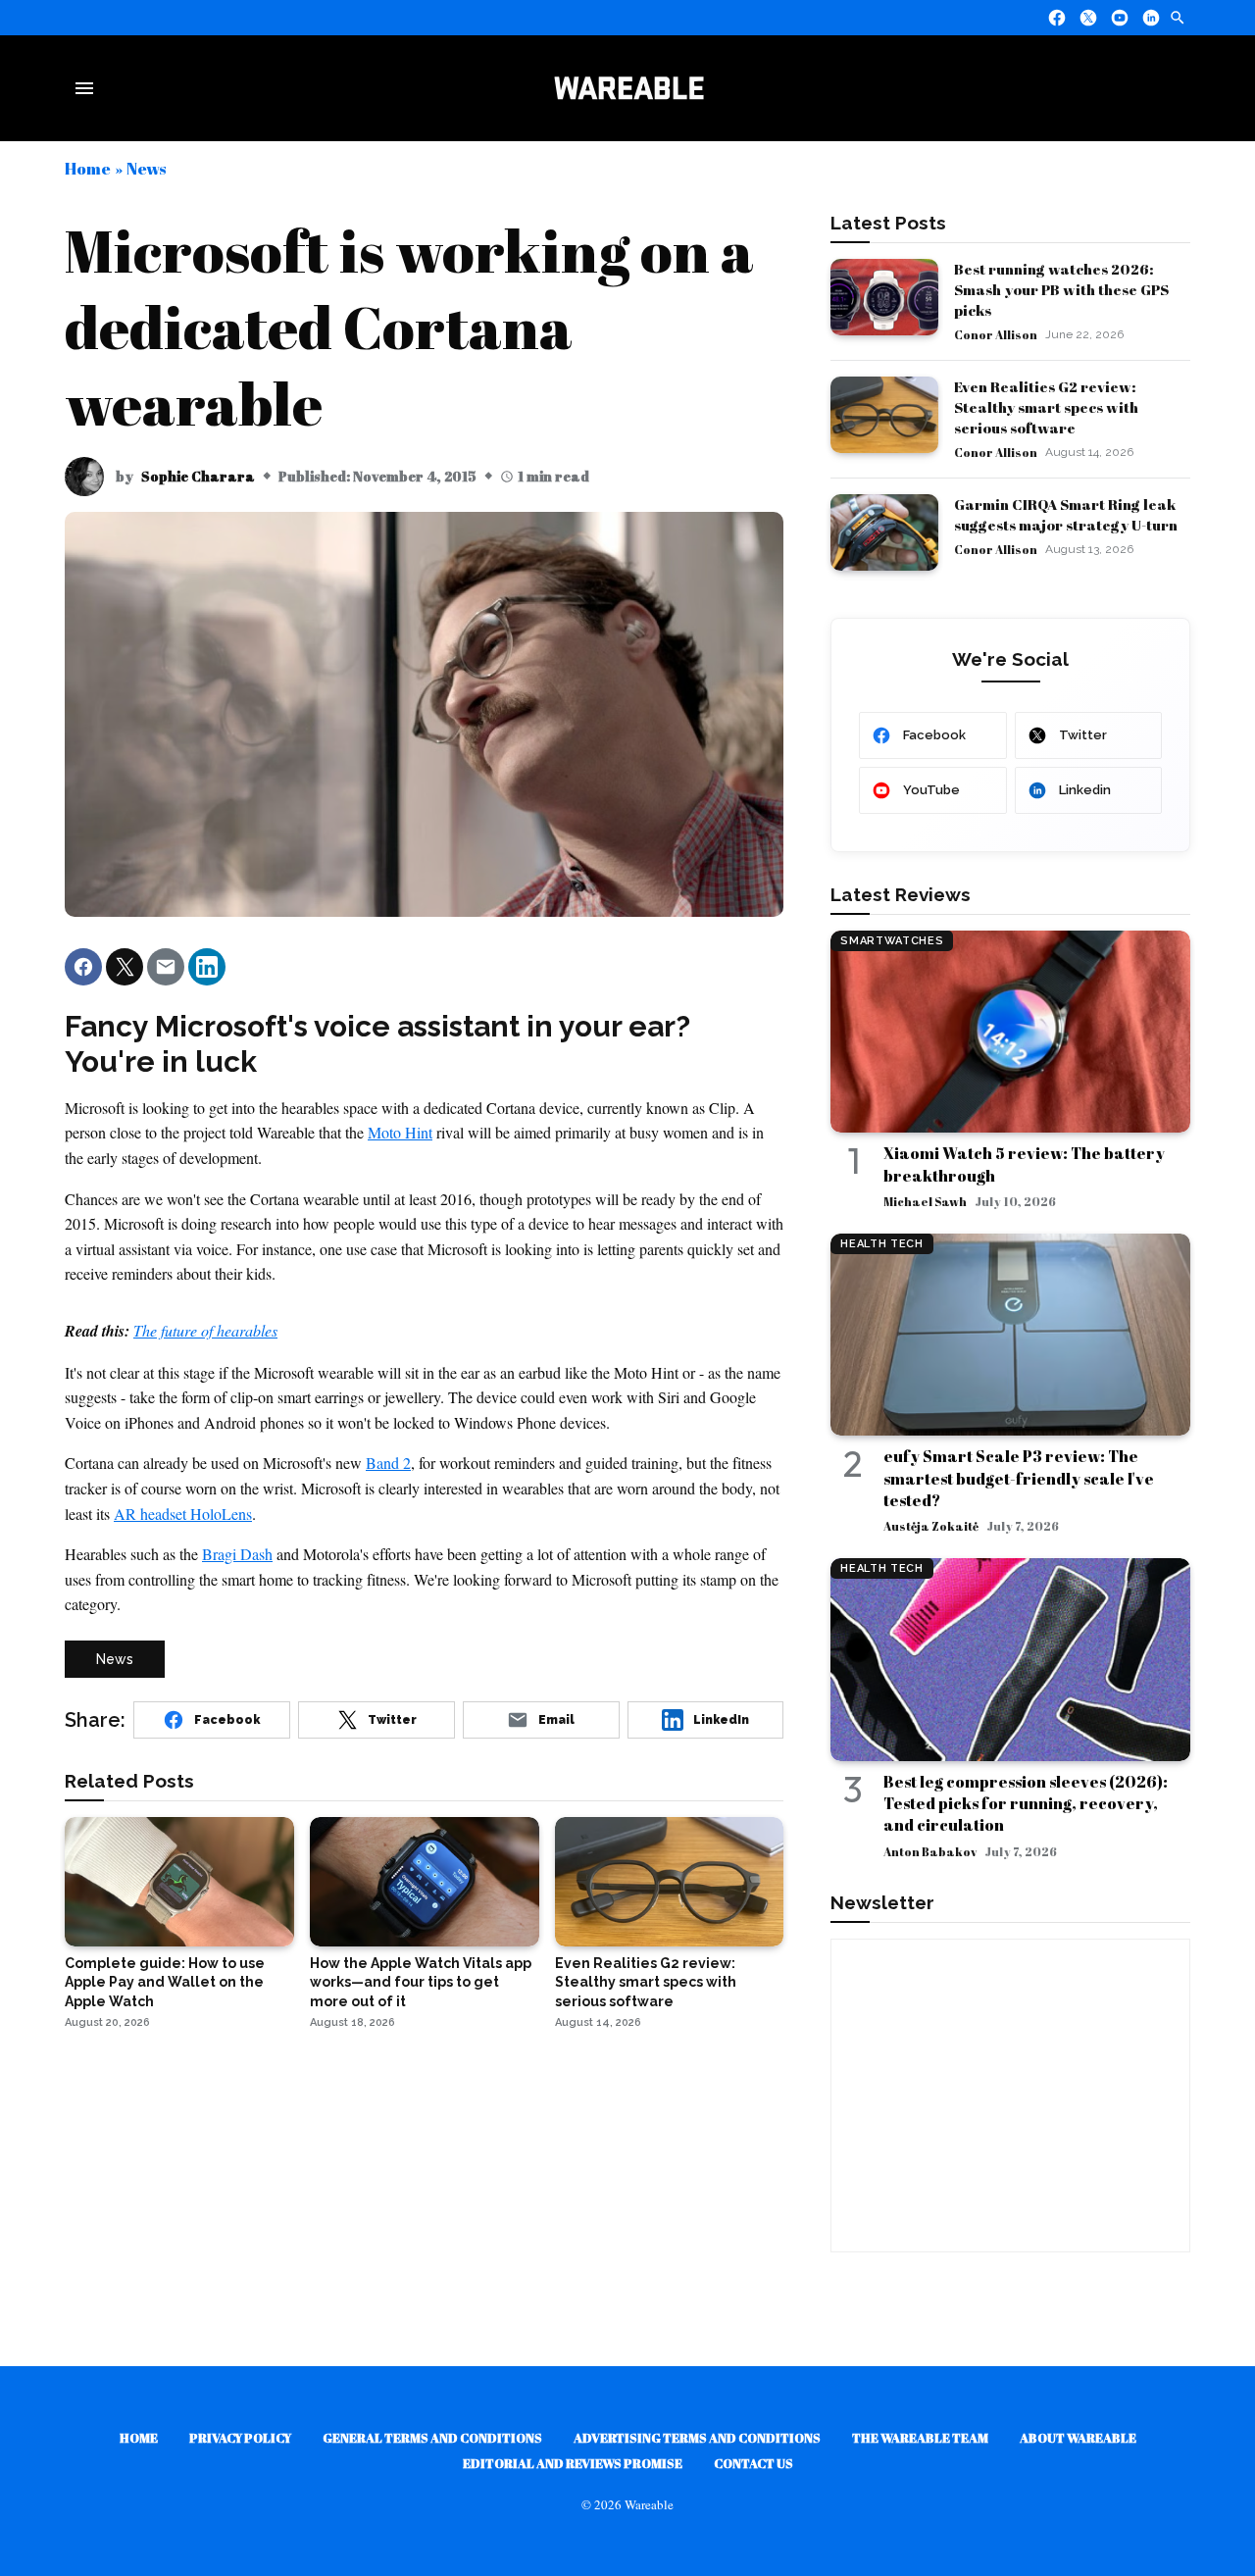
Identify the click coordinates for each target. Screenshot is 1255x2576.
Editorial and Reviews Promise (573, 2463)
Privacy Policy (240, 2438)
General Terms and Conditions (432, 2438)
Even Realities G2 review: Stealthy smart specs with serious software (1046, 407)
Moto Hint (400, 1132)
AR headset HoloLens (183, 1514)
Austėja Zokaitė (931, 1526)
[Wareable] (628, 88)
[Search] (1178, 18)
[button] (83, 967)
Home (88, 168)
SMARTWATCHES (892, 941)
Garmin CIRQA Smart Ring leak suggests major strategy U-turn (1066, 514)
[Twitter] (1088, 18)
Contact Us (753, 2463)
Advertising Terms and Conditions (697, 2438)
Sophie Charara (198, 476)
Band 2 (388, 1463)
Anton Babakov (930, 1851)
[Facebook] (1057, 18)
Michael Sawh (925, 1201)
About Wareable (1078, 2438)
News (146, 168)
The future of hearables (205, 1330)
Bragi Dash (237, 1554)
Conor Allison (996, 334)
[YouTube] (1120, 18)
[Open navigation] (88, 88)
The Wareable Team (920, 2438)
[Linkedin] (1151, 18)
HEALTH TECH (881, 1244)
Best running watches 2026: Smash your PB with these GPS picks (1061, 289)
